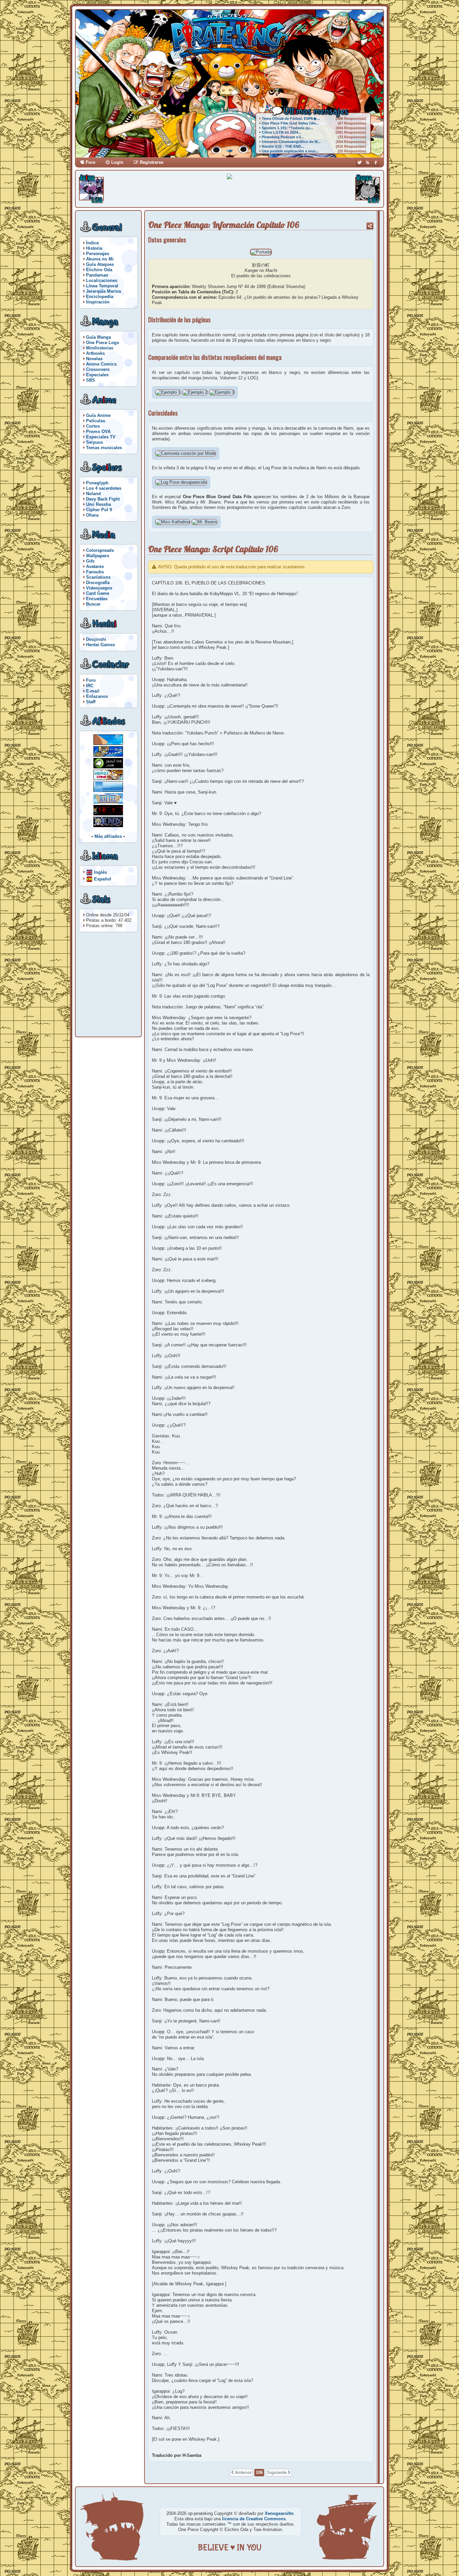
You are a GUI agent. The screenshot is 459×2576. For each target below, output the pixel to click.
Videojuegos (99, 588)
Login (117, 162)
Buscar (93, 604)
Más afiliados (108, 836)
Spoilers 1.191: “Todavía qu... (287, 128)
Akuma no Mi (100, 259)
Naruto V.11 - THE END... (283, 146)
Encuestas (97, 599)
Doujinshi (96, 639)
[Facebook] (376, 162)
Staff (91, 702)
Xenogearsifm (279, 2513)
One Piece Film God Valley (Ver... (290, 123)
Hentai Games (100, 645)
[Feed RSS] (368, 162)
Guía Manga (98, 337)
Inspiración (98, 302)
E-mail (93, 691)
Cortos (93, 426)
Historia (94, 248)
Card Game (98, 593)
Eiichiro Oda (99, 270)
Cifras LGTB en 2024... (281, 132)
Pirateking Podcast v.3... (283, 137)
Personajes (98, 254)
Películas (96, 421)
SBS (91, 380)
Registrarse (152, 162)
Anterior (243, 2472)
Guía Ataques (100, 264)
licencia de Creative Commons (254, 2519)
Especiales (97, 375)
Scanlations (98, 577)
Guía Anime (98, 415)
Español (103, 879)
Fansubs (95, 572)
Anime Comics (101, 364)
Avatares (95, 566)
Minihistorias (100, 348)
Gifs (90, 561)
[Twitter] (360, 162)
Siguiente (277, 2472)
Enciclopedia (100, 297)
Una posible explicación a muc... (290, 151)
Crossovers (98, 369)
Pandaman (97, 275)
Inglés (100, 872)
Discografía (98, 583)
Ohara (92, 515)
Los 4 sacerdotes (104, 488)
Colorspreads (100, 550)
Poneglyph (97, 483)
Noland (93, 494)
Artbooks (95, 353)
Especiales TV (101, 437)
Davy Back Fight (103, 499)
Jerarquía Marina (103, 291)
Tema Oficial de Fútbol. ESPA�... (291, 118)
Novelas (94, 359)
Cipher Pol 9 (99, 510)
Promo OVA (98, 432)
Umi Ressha (98, 504)
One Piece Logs (102, 343)
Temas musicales (104, 448)
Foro (91, 162)
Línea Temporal (102, 286)
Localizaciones (102, 280)
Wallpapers (98, 556)
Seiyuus (94, 442)
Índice (92, 243)
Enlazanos (97, 696)
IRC (90, 686)
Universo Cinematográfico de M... (291, 142)
